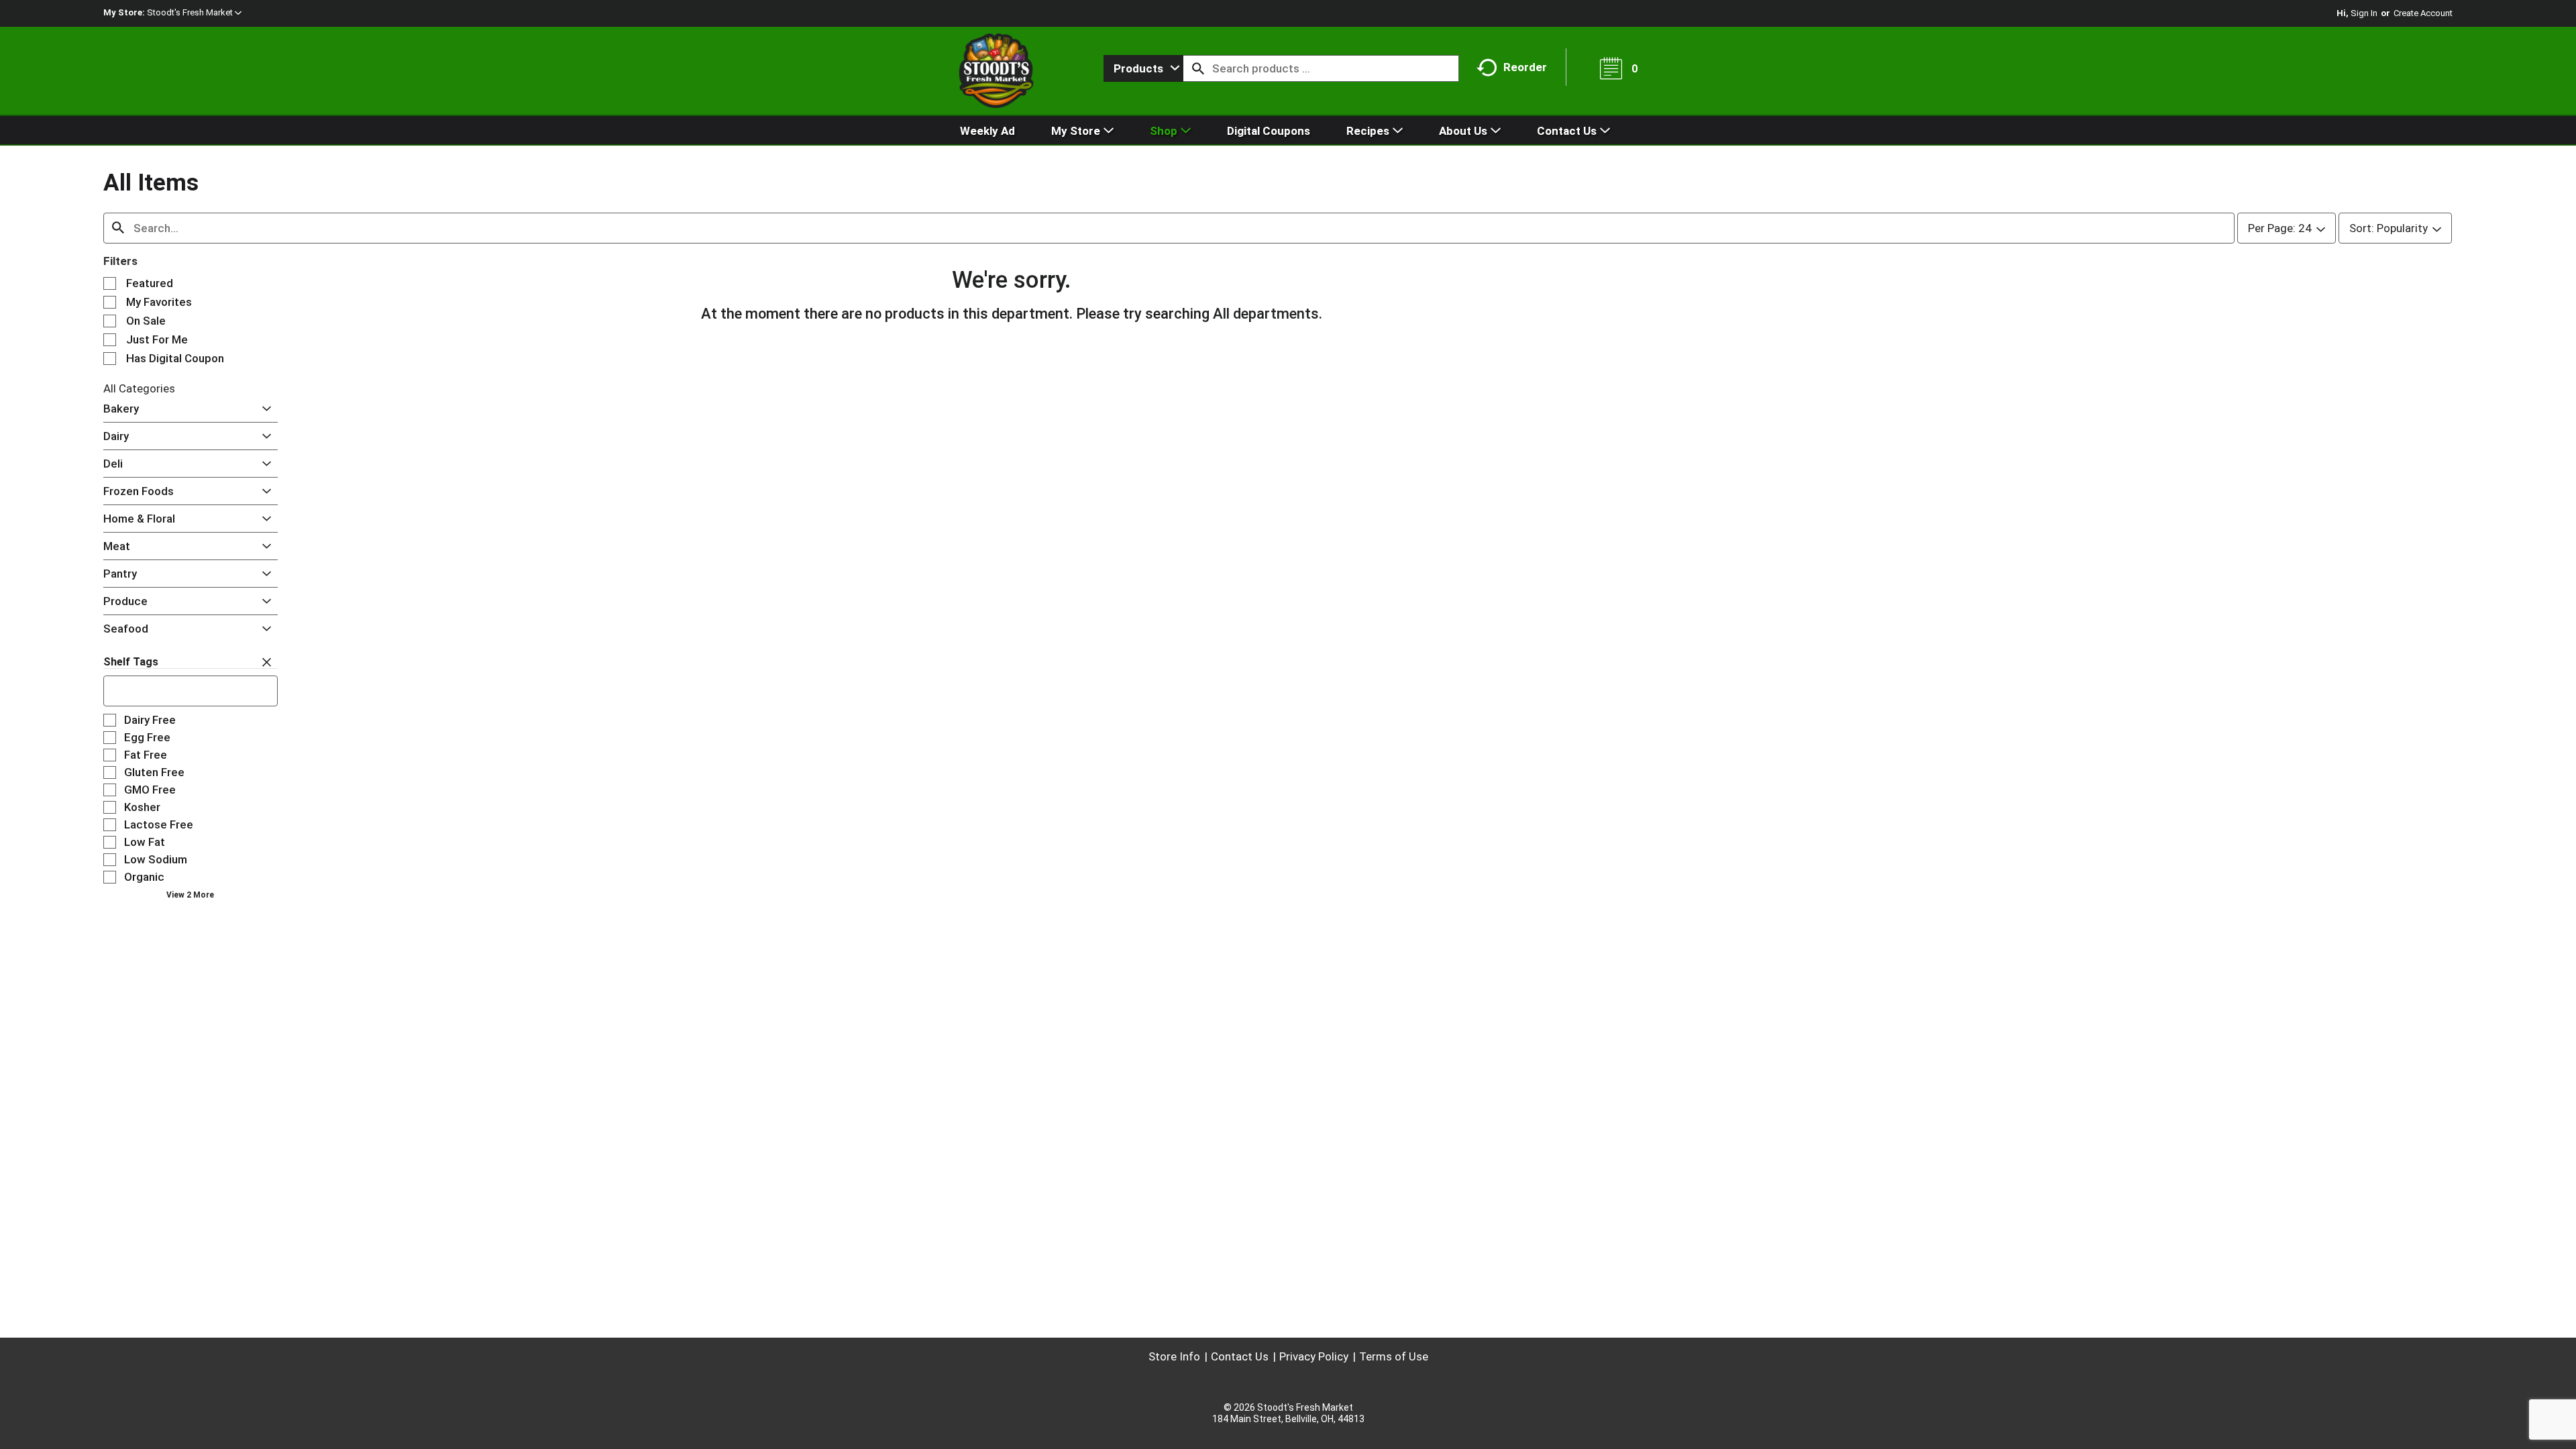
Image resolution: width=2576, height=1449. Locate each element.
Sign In (2364, 13)
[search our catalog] (1198, 68)
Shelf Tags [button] (131, 662)
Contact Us (1240, 1356)
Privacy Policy (1314, 1356)
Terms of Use (1394, 1356)
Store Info (1174, 1356)
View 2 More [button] (190, 895)
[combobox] (1143, 68)
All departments (1266, 314)
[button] (194, 12)
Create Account (2423, 13)
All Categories (139, 388)
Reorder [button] (1525, 67)
